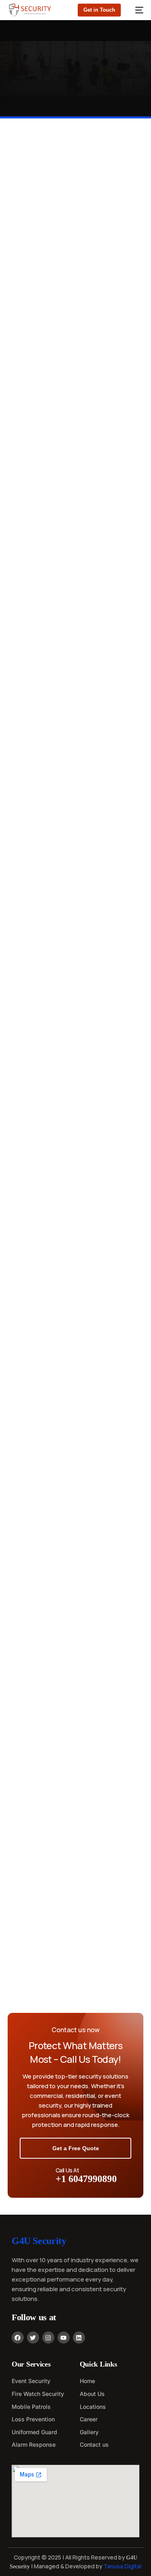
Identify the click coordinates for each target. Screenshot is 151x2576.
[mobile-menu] (136, 10)
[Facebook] (18, 2338)
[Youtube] (64, 2338)
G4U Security (39, 2241)
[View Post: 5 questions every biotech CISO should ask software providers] (75, 1631)
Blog (14, 234)
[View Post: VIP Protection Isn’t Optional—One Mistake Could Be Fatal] (75, 1038)
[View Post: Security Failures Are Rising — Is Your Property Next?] (75, 837)
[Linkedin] (79, 2338)
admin (16, 328)
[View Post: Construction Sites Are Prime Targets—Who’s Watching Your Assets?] (75, 1239)
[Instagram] (48, 2338)
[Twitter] (33, 2338)
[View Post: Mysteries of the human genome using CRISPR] (75, 1832)
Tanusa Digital (122, 2566)
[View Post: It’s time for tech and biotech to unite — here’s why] (75, 1440)
